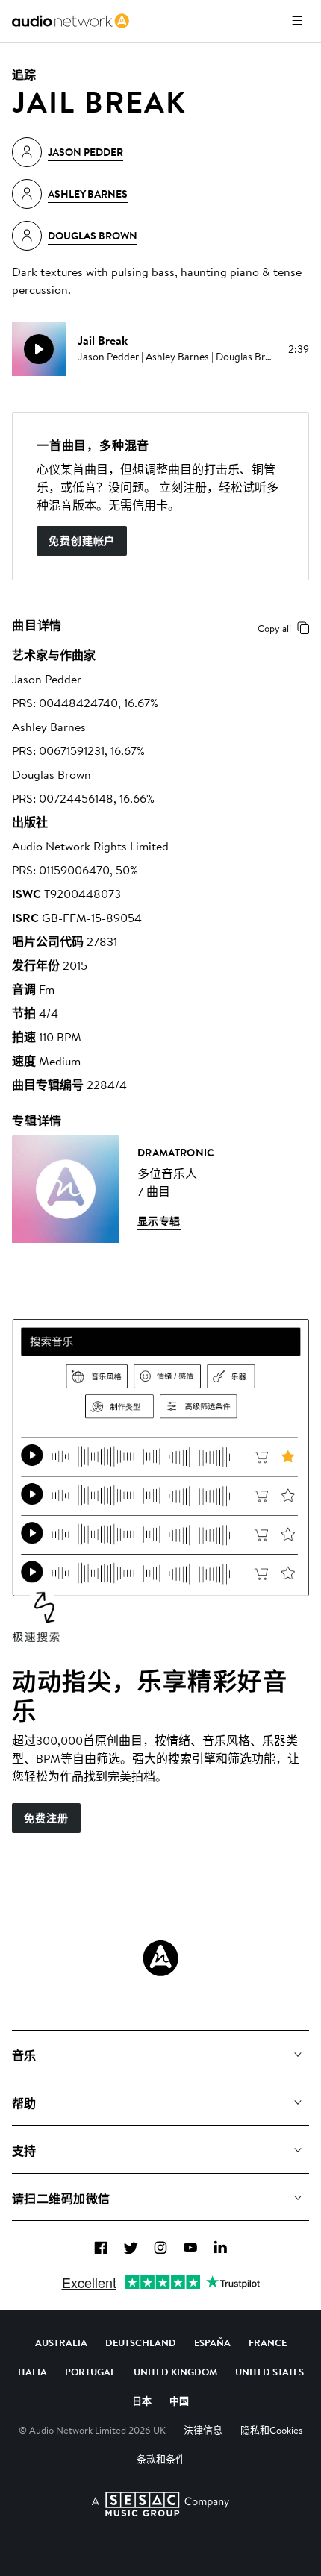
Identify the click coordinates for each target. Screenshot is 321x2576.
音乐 (24, 2055)
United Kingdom (175, 2372)
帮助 (24, 2103)
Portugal (90, 2372)
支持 (24, 2151)
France (268, 2342)
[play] (39, 349)
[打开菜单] (297, 21)
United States (269, 2372)
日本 (142, 2401)
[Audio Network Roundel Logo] (160, 1958)
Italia (32, 2372)
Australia (61, 2342)
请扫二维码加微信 (61, 2199)
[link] (71, 21)
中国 (179, 2401)
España (212, 2342)
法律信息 (203, 2430)
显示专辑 (159, 1221)
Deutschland (141, 2342)
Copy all (274, 628)
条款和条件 (161, 2459)
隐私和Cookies (271, 2430)
